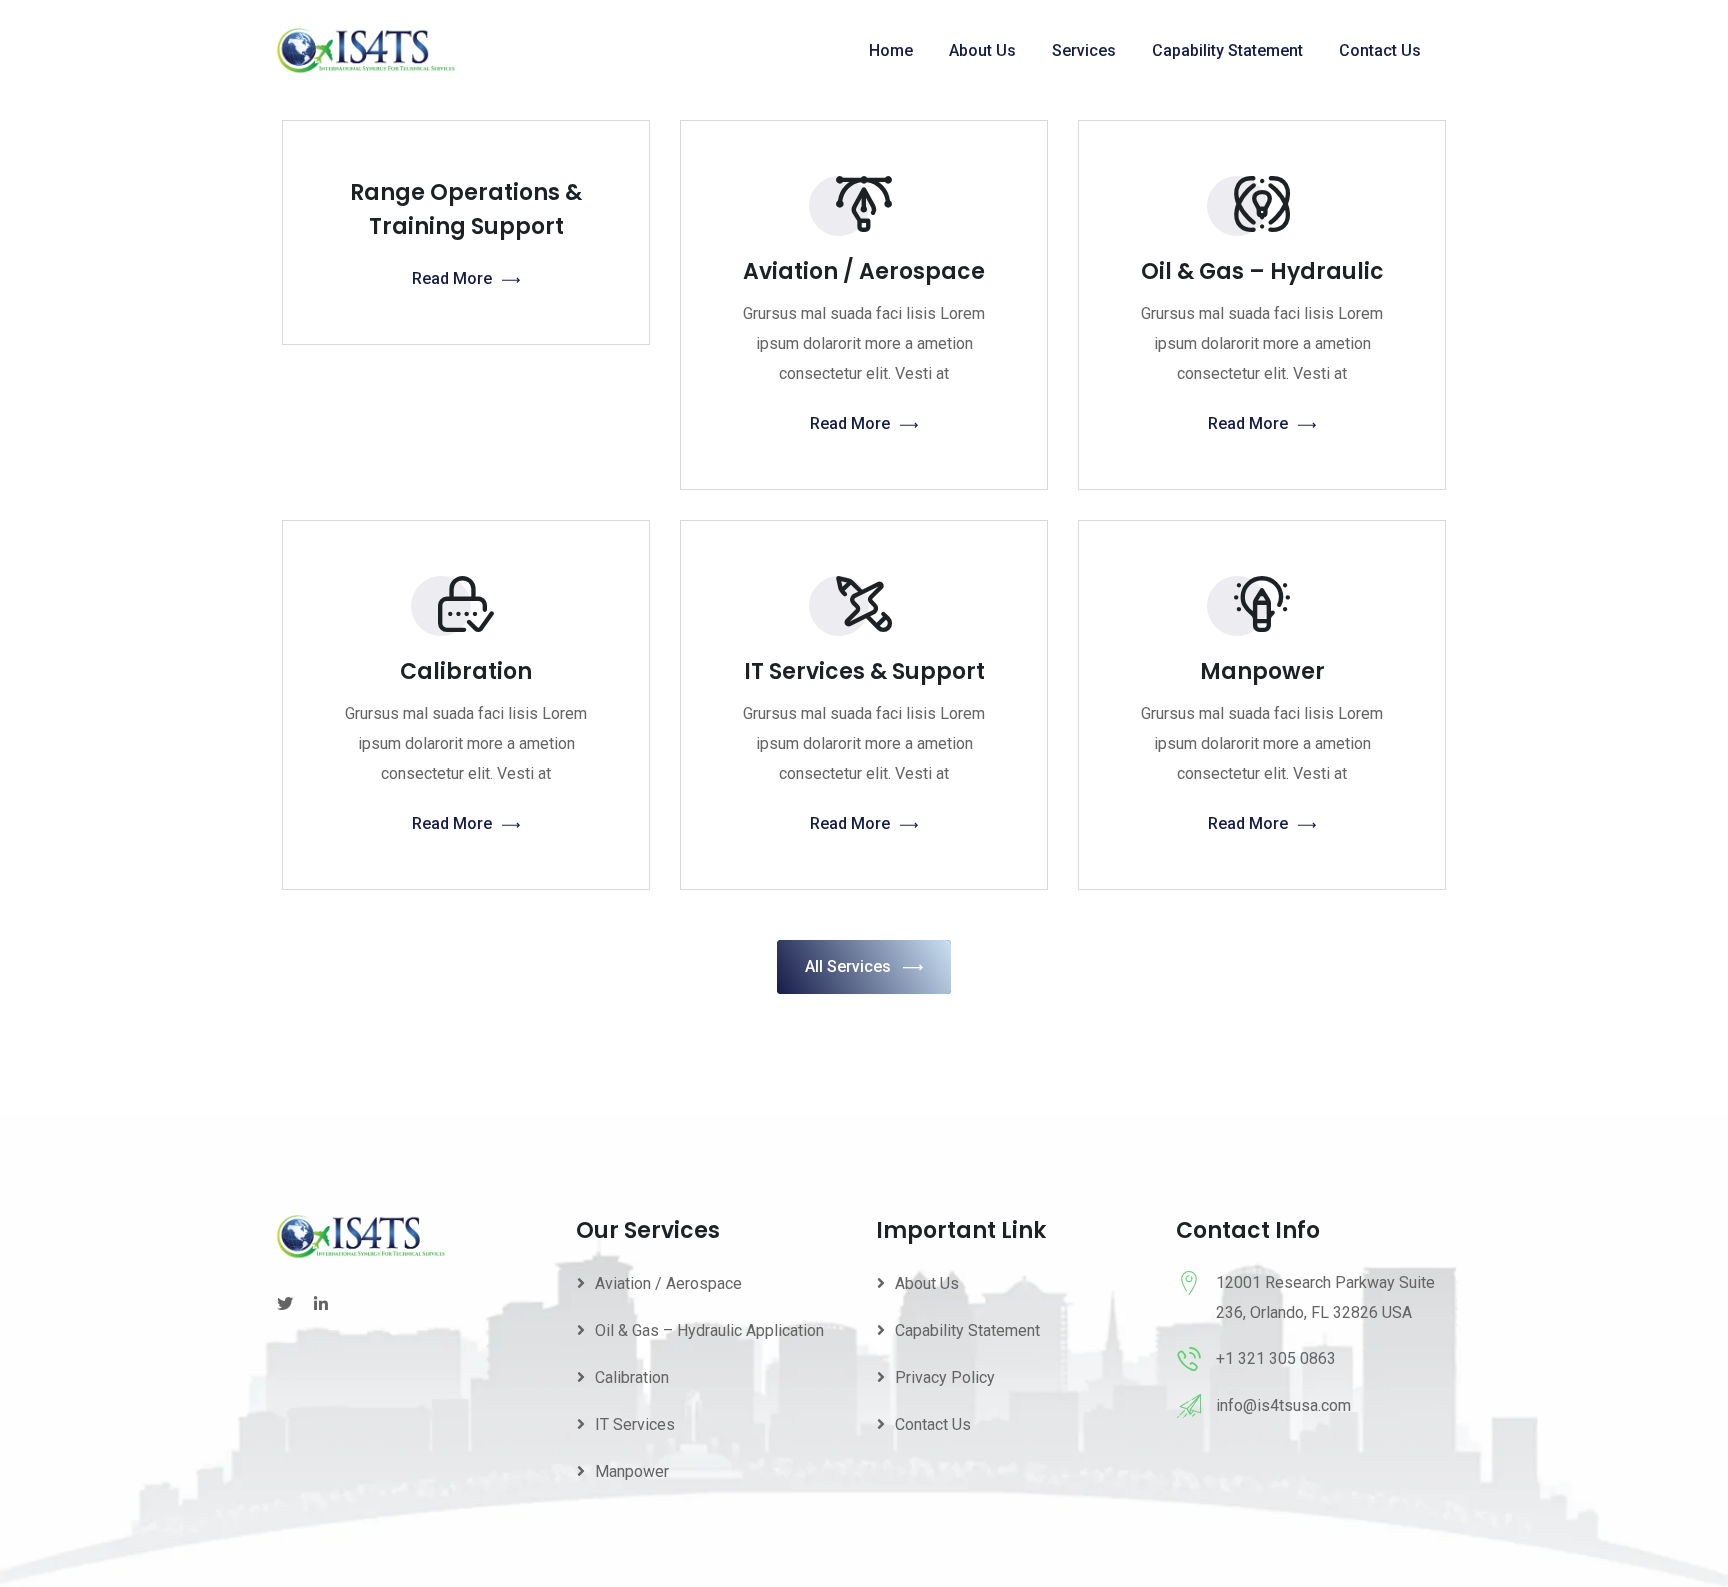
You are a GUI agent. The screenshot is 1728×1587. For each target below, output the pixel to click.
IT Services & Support (864, 671)
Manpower (1262, 671)
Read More (452, 278)
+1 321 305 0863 (1276, 1358)
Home (891, 50)
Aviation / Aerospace (864, 271)
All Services (848, 966)
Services (1084, 50)
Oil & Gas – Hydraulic (1262, 271)
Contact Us (1380, 50)
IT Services (635, 1424)
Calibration (466, 671)
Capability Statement (1227, 50)
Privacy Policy (945, 1377)
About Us (982, 50)
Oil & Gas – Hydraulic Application (709, 1330)
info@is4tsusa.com (1283, 1405)
